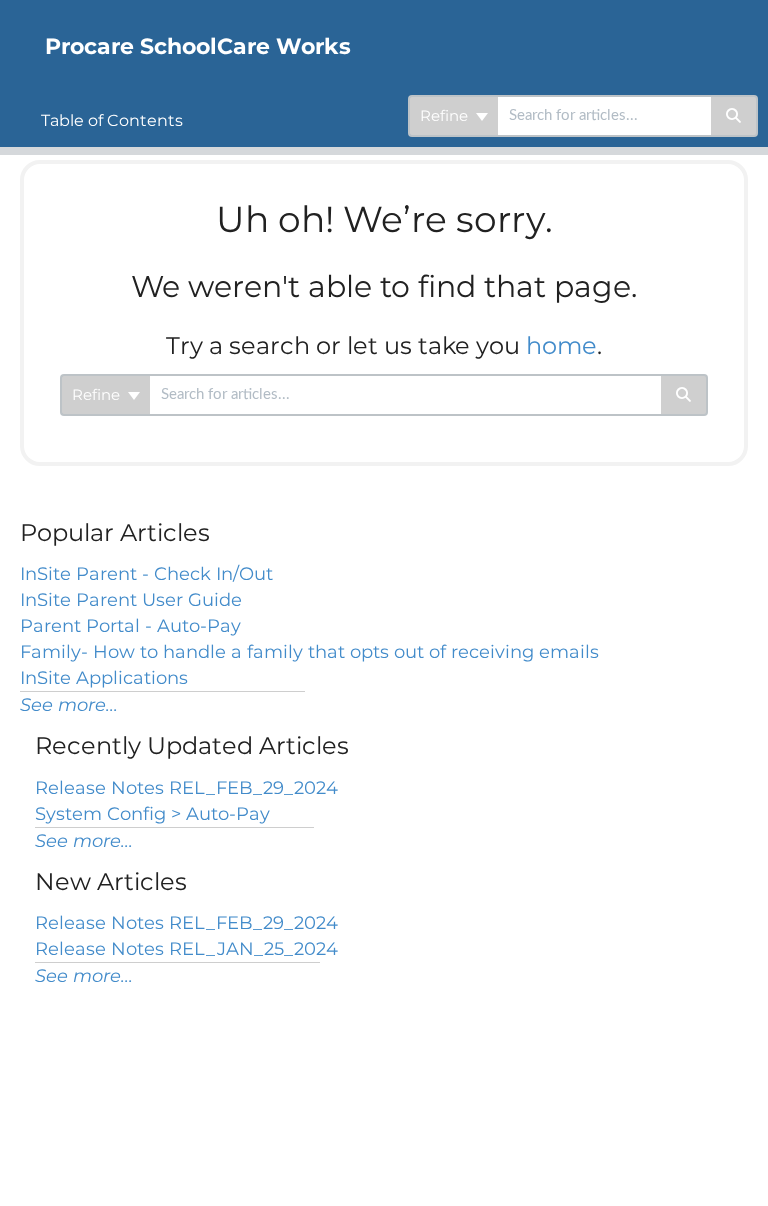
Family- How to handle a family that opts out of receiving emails (309, 652)
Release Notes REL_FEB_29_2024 (186, 788)
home (561, 345)
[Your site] (15, 26)
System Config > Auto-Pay (152, 814)
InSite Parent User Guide (131, 600)
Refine (446, 115)
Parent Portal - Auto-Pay (130, 626)
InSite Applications (104, 678)
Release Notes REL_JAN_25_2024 (186, 949)
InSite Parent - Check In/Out (146, 574)
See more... (69, 705)
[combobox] (604, 116)
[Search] (734, 116)
